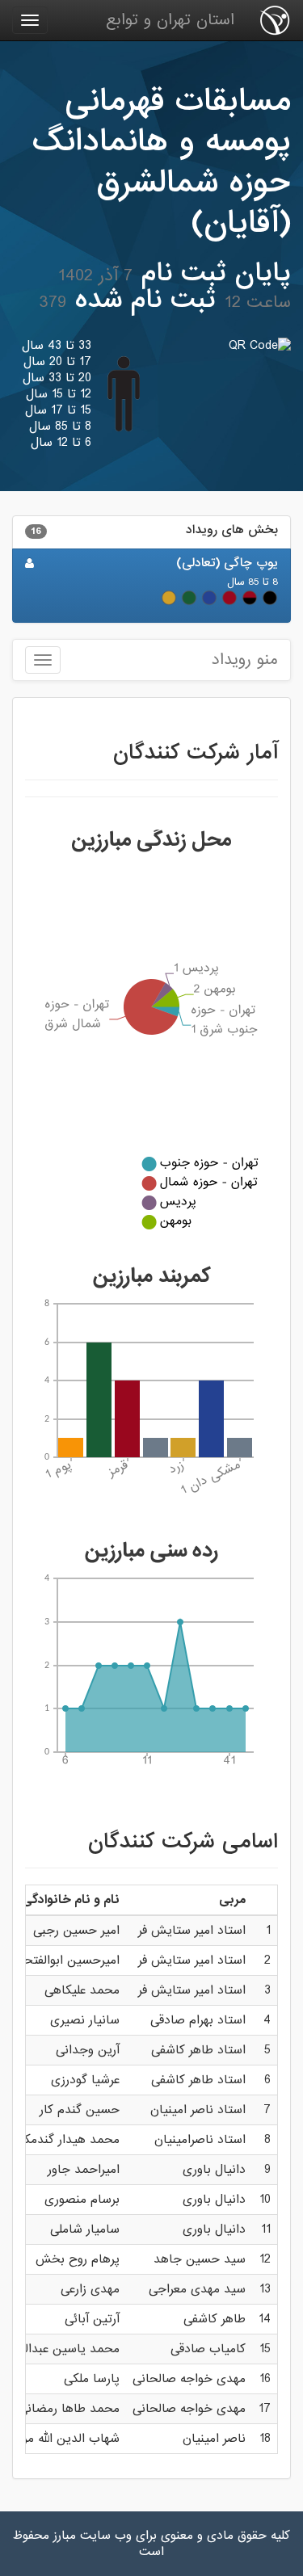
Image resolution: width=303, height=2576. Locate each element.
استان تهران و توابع (170, 20)
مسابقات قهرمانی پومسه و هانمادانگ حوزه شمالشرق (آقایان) (162, 162)
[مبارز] (275, 20)
